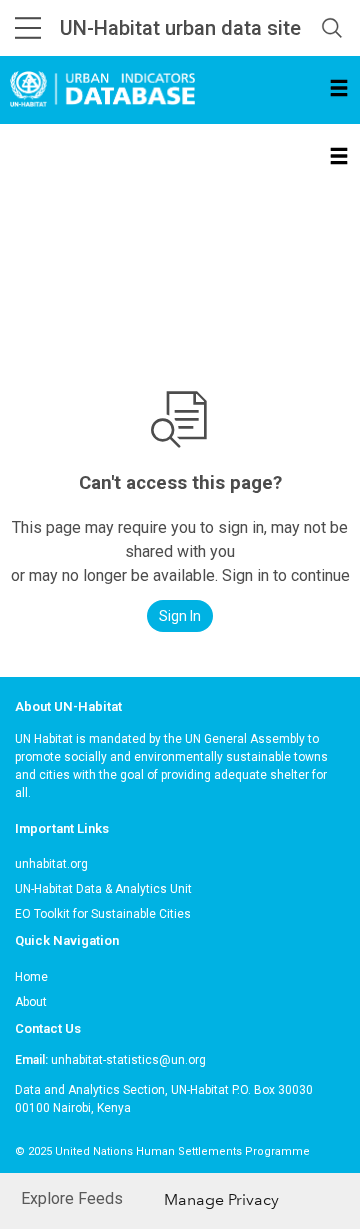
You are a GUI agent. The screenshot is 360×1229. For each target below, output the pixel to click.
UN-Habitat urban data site (180, 28)
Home (31, 977)
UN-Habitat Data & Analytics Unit (103, 889)
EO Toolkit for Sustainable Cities (103, 914)
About (31, 1002)
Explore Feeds (72, 1198)
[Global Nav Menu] (28, 28)
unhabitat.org (51, 864)
